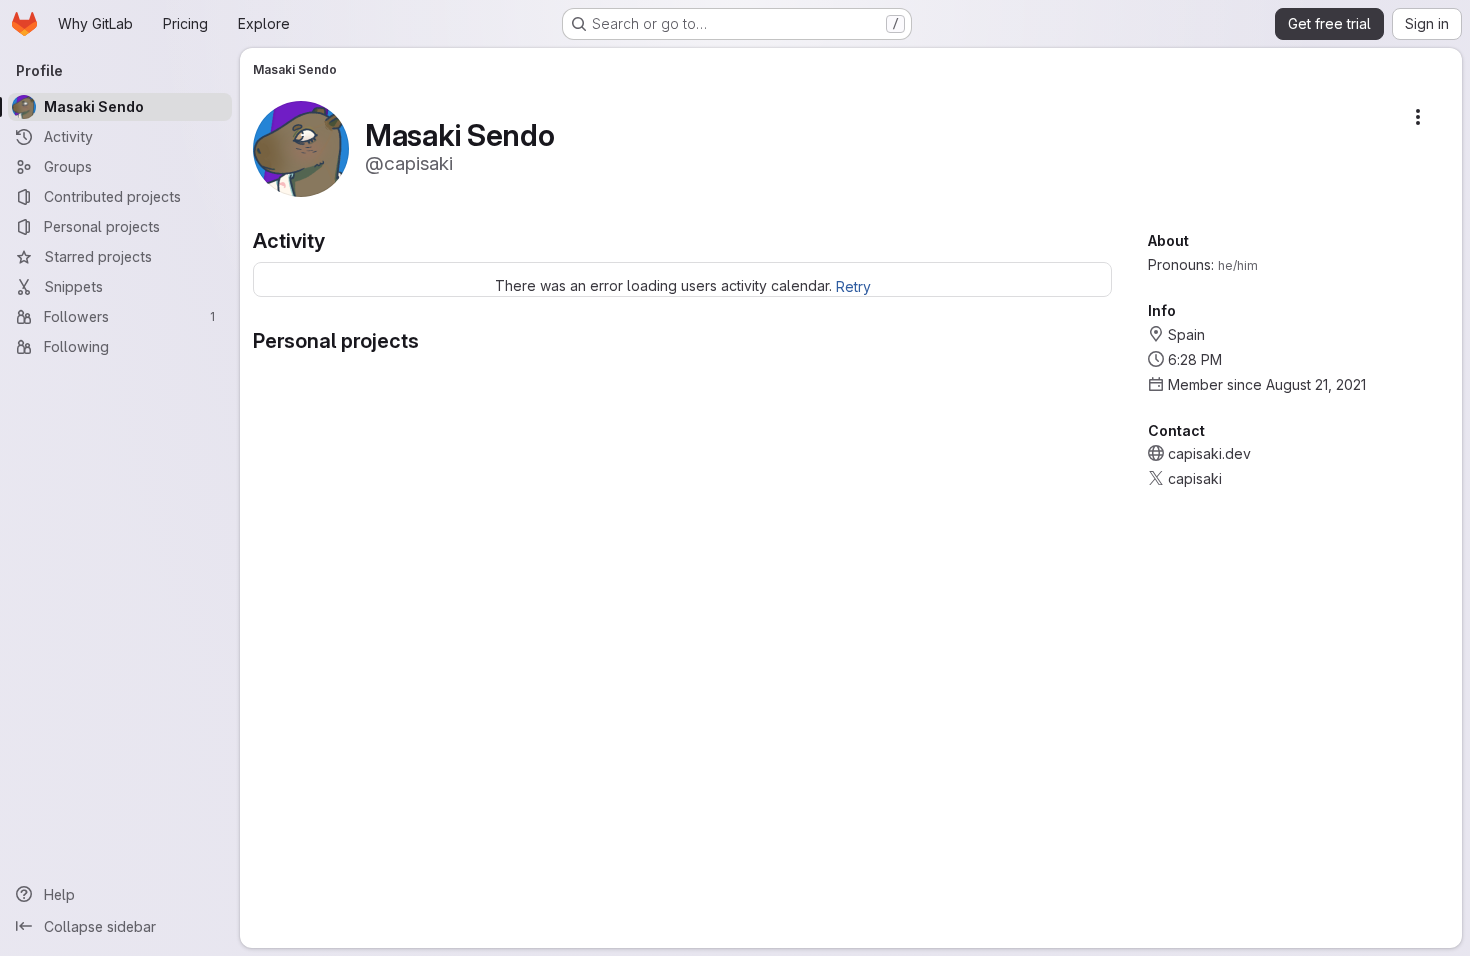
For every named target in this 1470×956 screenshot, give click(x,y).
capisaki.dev (1209, 453)
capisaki (1195, 478)
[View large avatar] (301, 147)
